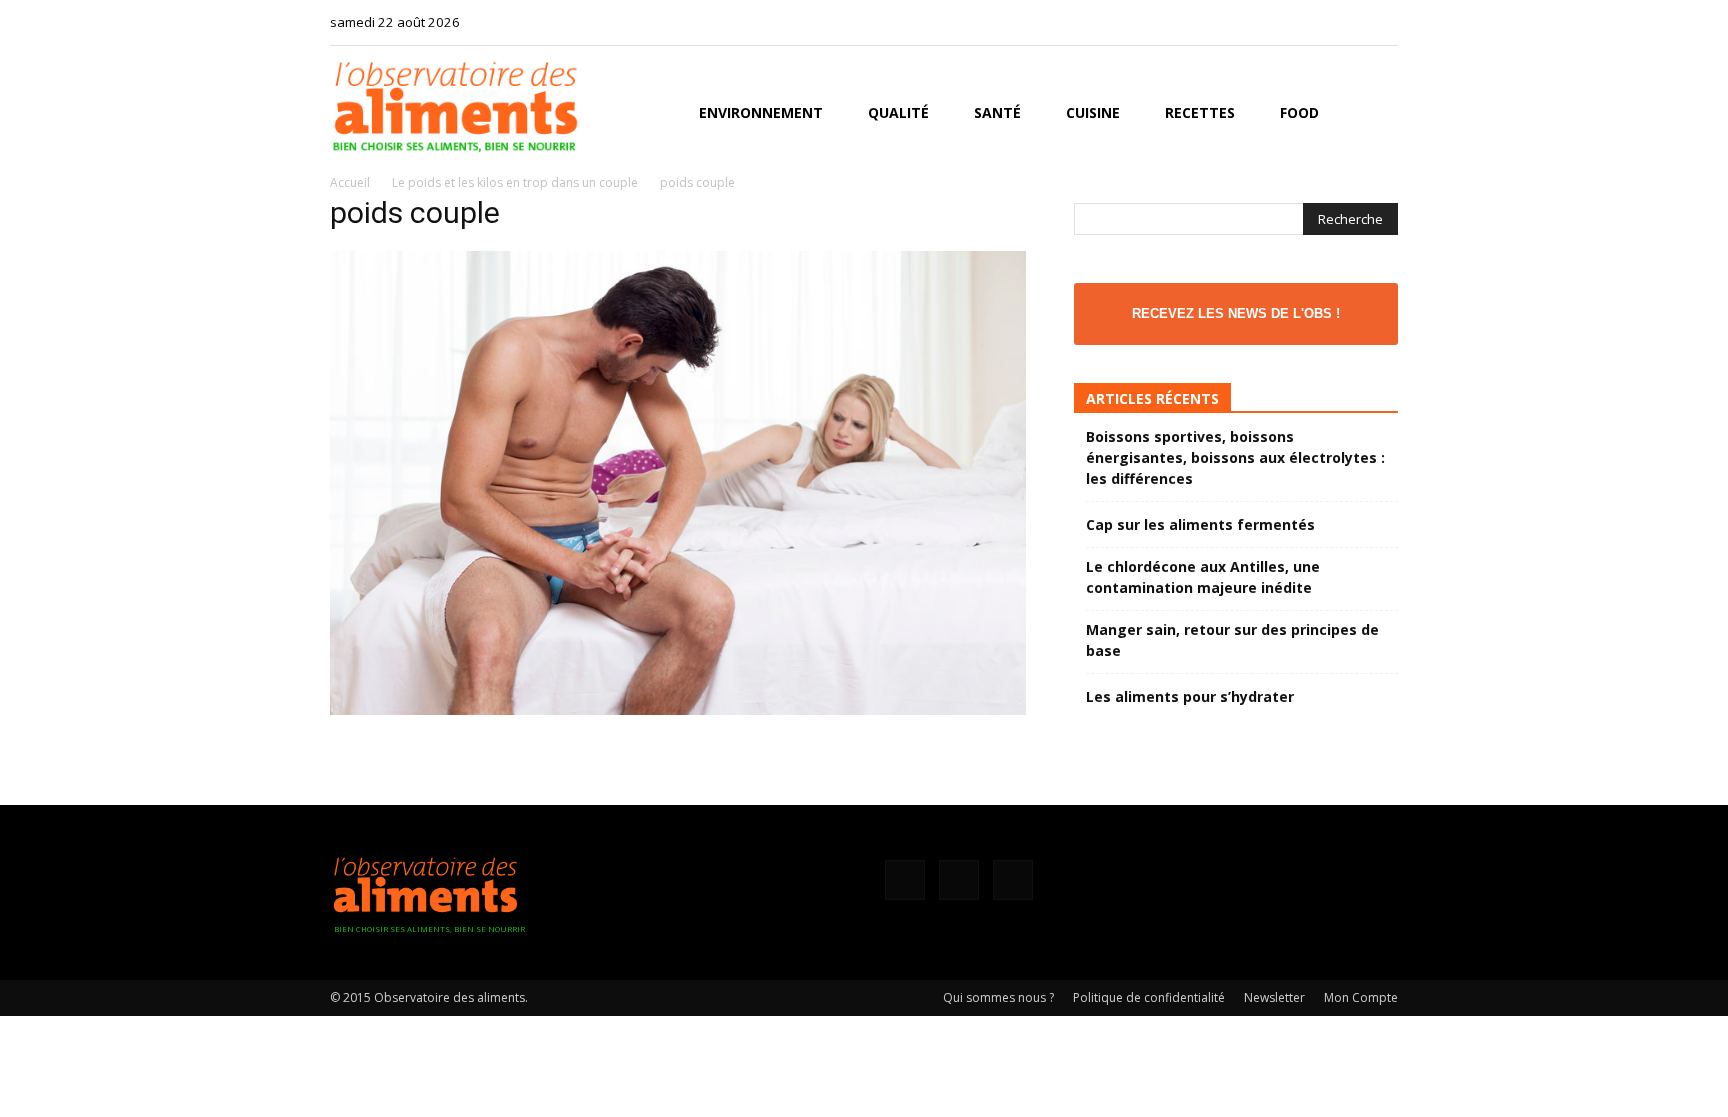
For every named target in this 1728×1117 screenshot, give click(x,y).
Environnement (761, 112)
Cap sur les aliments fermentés (1200, 524)
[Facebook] (1317, 22)
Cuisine (1093, 112)
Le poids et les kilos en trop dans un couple (515, 182)
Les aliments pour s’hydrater (1190, 696)
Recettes (1200, 112)
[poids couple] (678, 709)
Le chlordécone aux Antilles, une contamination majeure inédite (1203, 577)
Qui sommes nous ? (998, 997)
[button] (1374, 114)
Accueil (350, 182)
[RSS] (1350, 22)
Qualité (898, 112)
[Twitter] (1383, 22)
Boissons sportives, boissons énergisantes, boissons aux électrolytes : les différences (1235, 457)
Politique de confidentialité (1149, 997)
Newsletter (1274, 997)
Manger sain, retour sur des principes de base (1232, 640)
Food (1299, 112)
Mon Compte (1361, 997)
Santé (997, 112)
